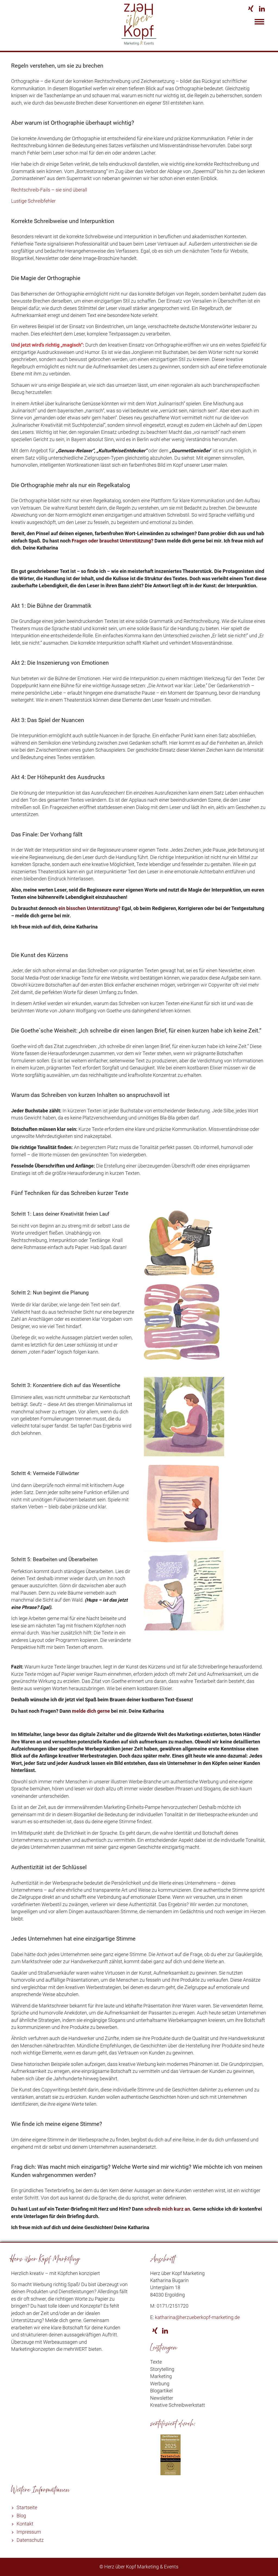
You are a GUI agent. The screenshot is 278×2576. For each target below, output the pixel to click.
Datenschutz (30, 2540)
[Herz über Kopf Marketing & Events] (139, 44)
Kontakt (25, 2524)
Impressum (29, 2532)
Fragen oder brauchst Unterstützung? (112, 541)
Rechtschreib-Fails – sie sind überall (49, 190)
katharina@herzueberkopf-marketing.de (197, 2317)
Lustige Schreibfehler (33, 201)
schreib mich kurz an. (168, 2209)
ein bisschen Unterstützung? (89, 908)
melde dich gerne (91, 1711)
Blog (21, 2516)
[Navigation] (259, 23)
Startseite (27, 2508)
